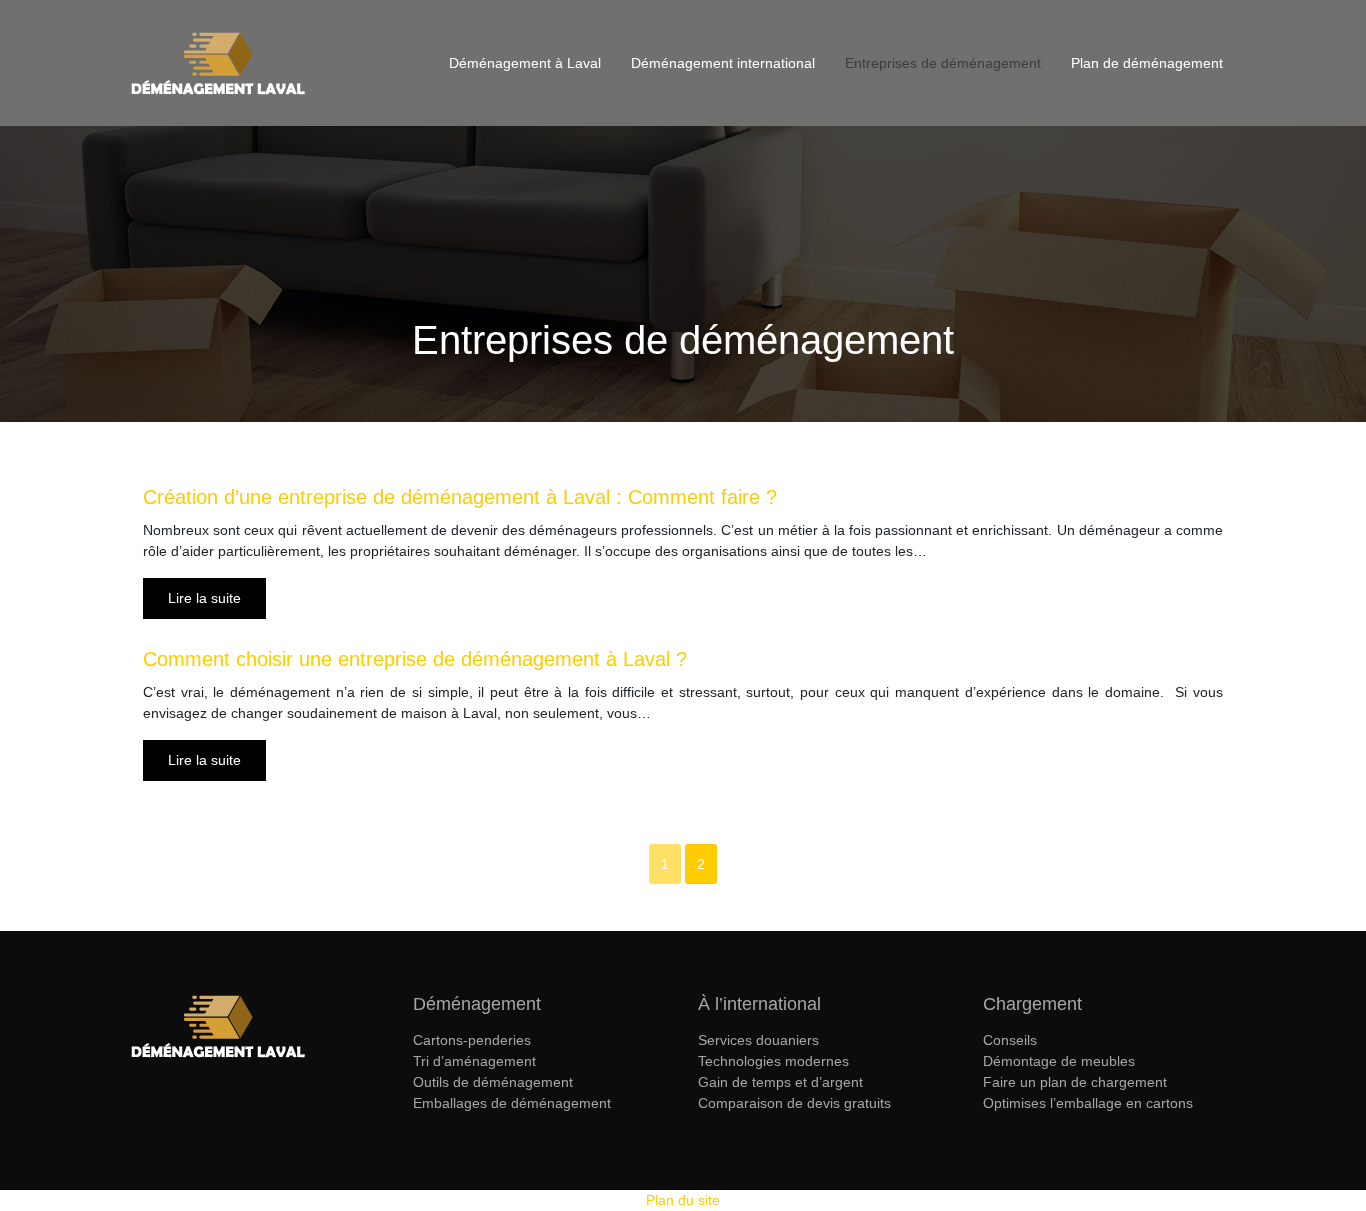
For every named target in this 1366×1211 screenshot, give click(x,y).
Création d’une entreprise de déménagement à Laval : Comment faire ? (460, 497)
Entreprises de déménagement (943, 63)
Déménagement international (723, 63)
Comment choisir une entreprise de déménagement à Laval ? (415, 659)
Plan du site (683, 1200)
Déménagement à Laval (525, 63)
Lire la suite (204, 598)
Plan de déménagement (1147, 63)
